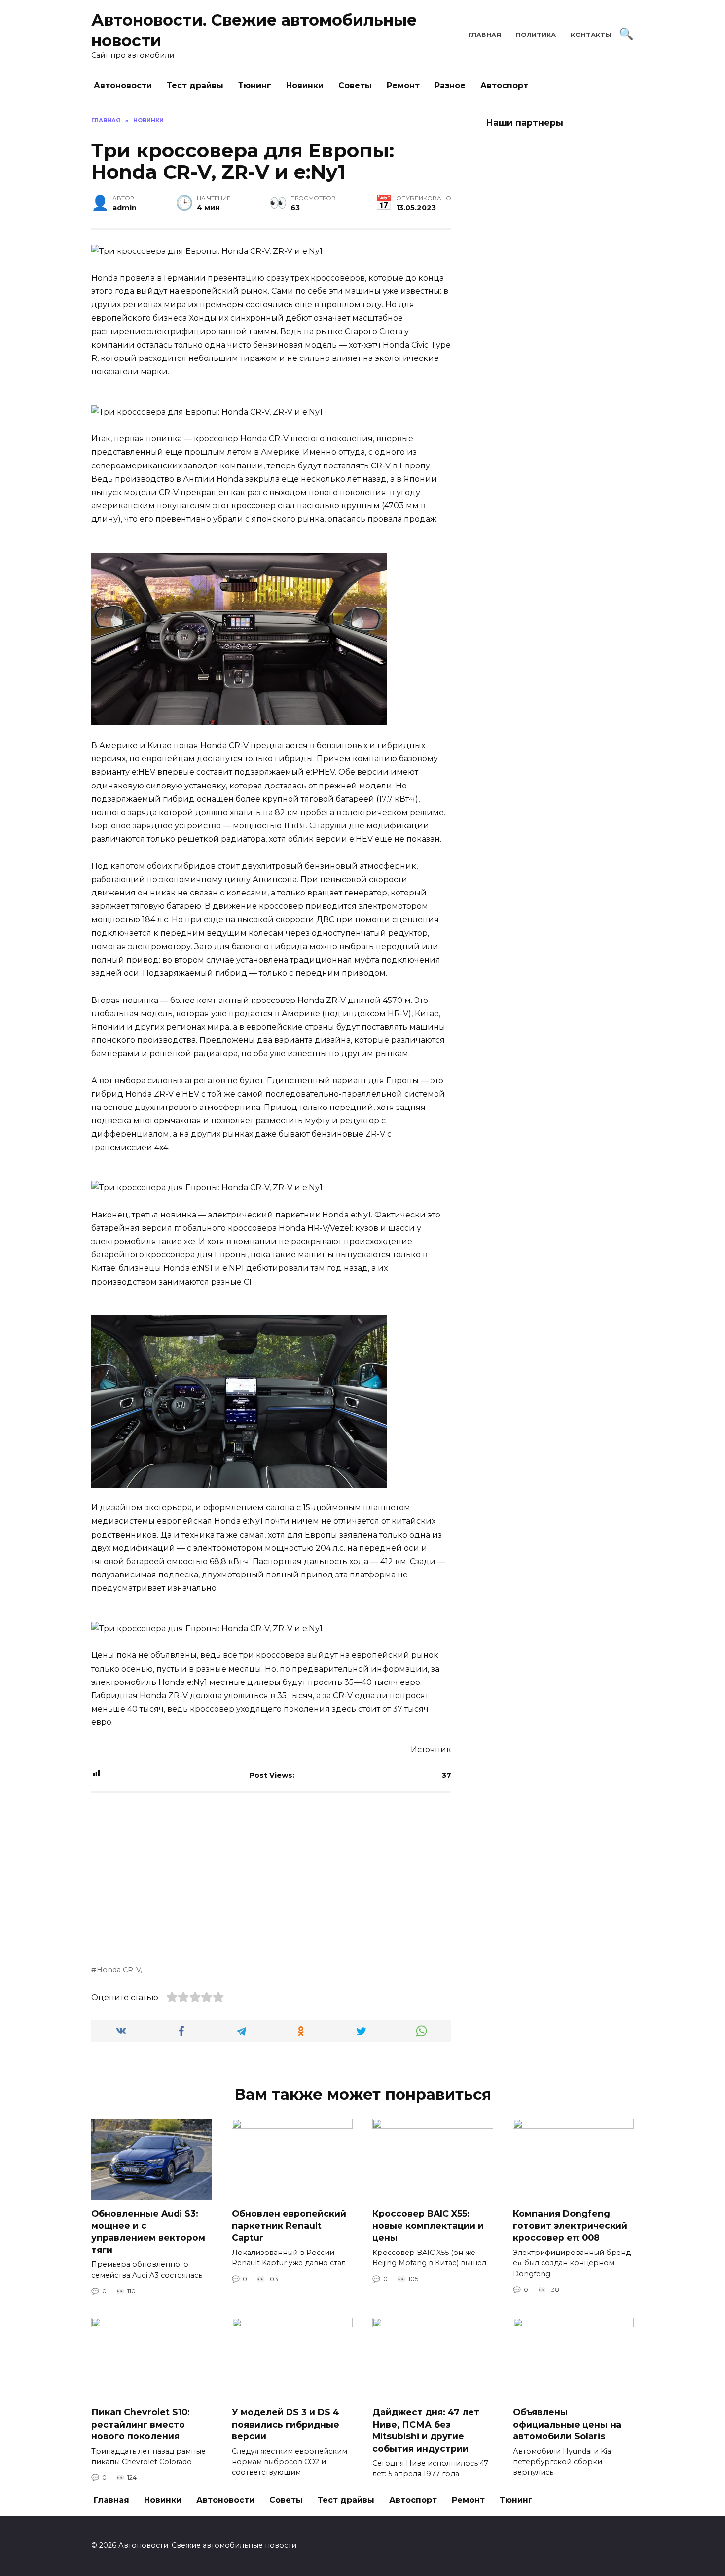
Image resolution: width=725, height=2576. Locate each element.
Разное (450, 86)
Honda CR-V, (119, 1970)
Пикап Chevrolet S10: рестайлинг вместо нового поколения (141, 2424)
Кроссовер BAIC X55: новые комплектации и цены (428, 2225)
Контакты (591, 35)
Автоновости (123, 86)
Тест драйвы (195, 86)
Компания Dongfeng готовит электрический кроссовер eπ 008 (570, 2225)
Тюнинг (255, 86)
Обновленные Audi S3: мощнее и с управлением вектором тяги (148, 2232)
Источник (431, 1749)
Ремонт (403, 86)
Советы (355, 86)
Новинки (305, 86)
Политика (536, 35)
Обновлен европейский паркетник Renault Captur (289, 2225)
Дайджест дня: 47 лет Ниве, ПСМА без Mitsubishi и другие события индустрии (426, 2430)
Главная (485, 35)
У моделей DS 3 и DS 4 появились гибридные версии (286, 2424)
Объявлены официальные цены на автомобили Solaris (567, 2424)
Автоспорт (504, 86)
